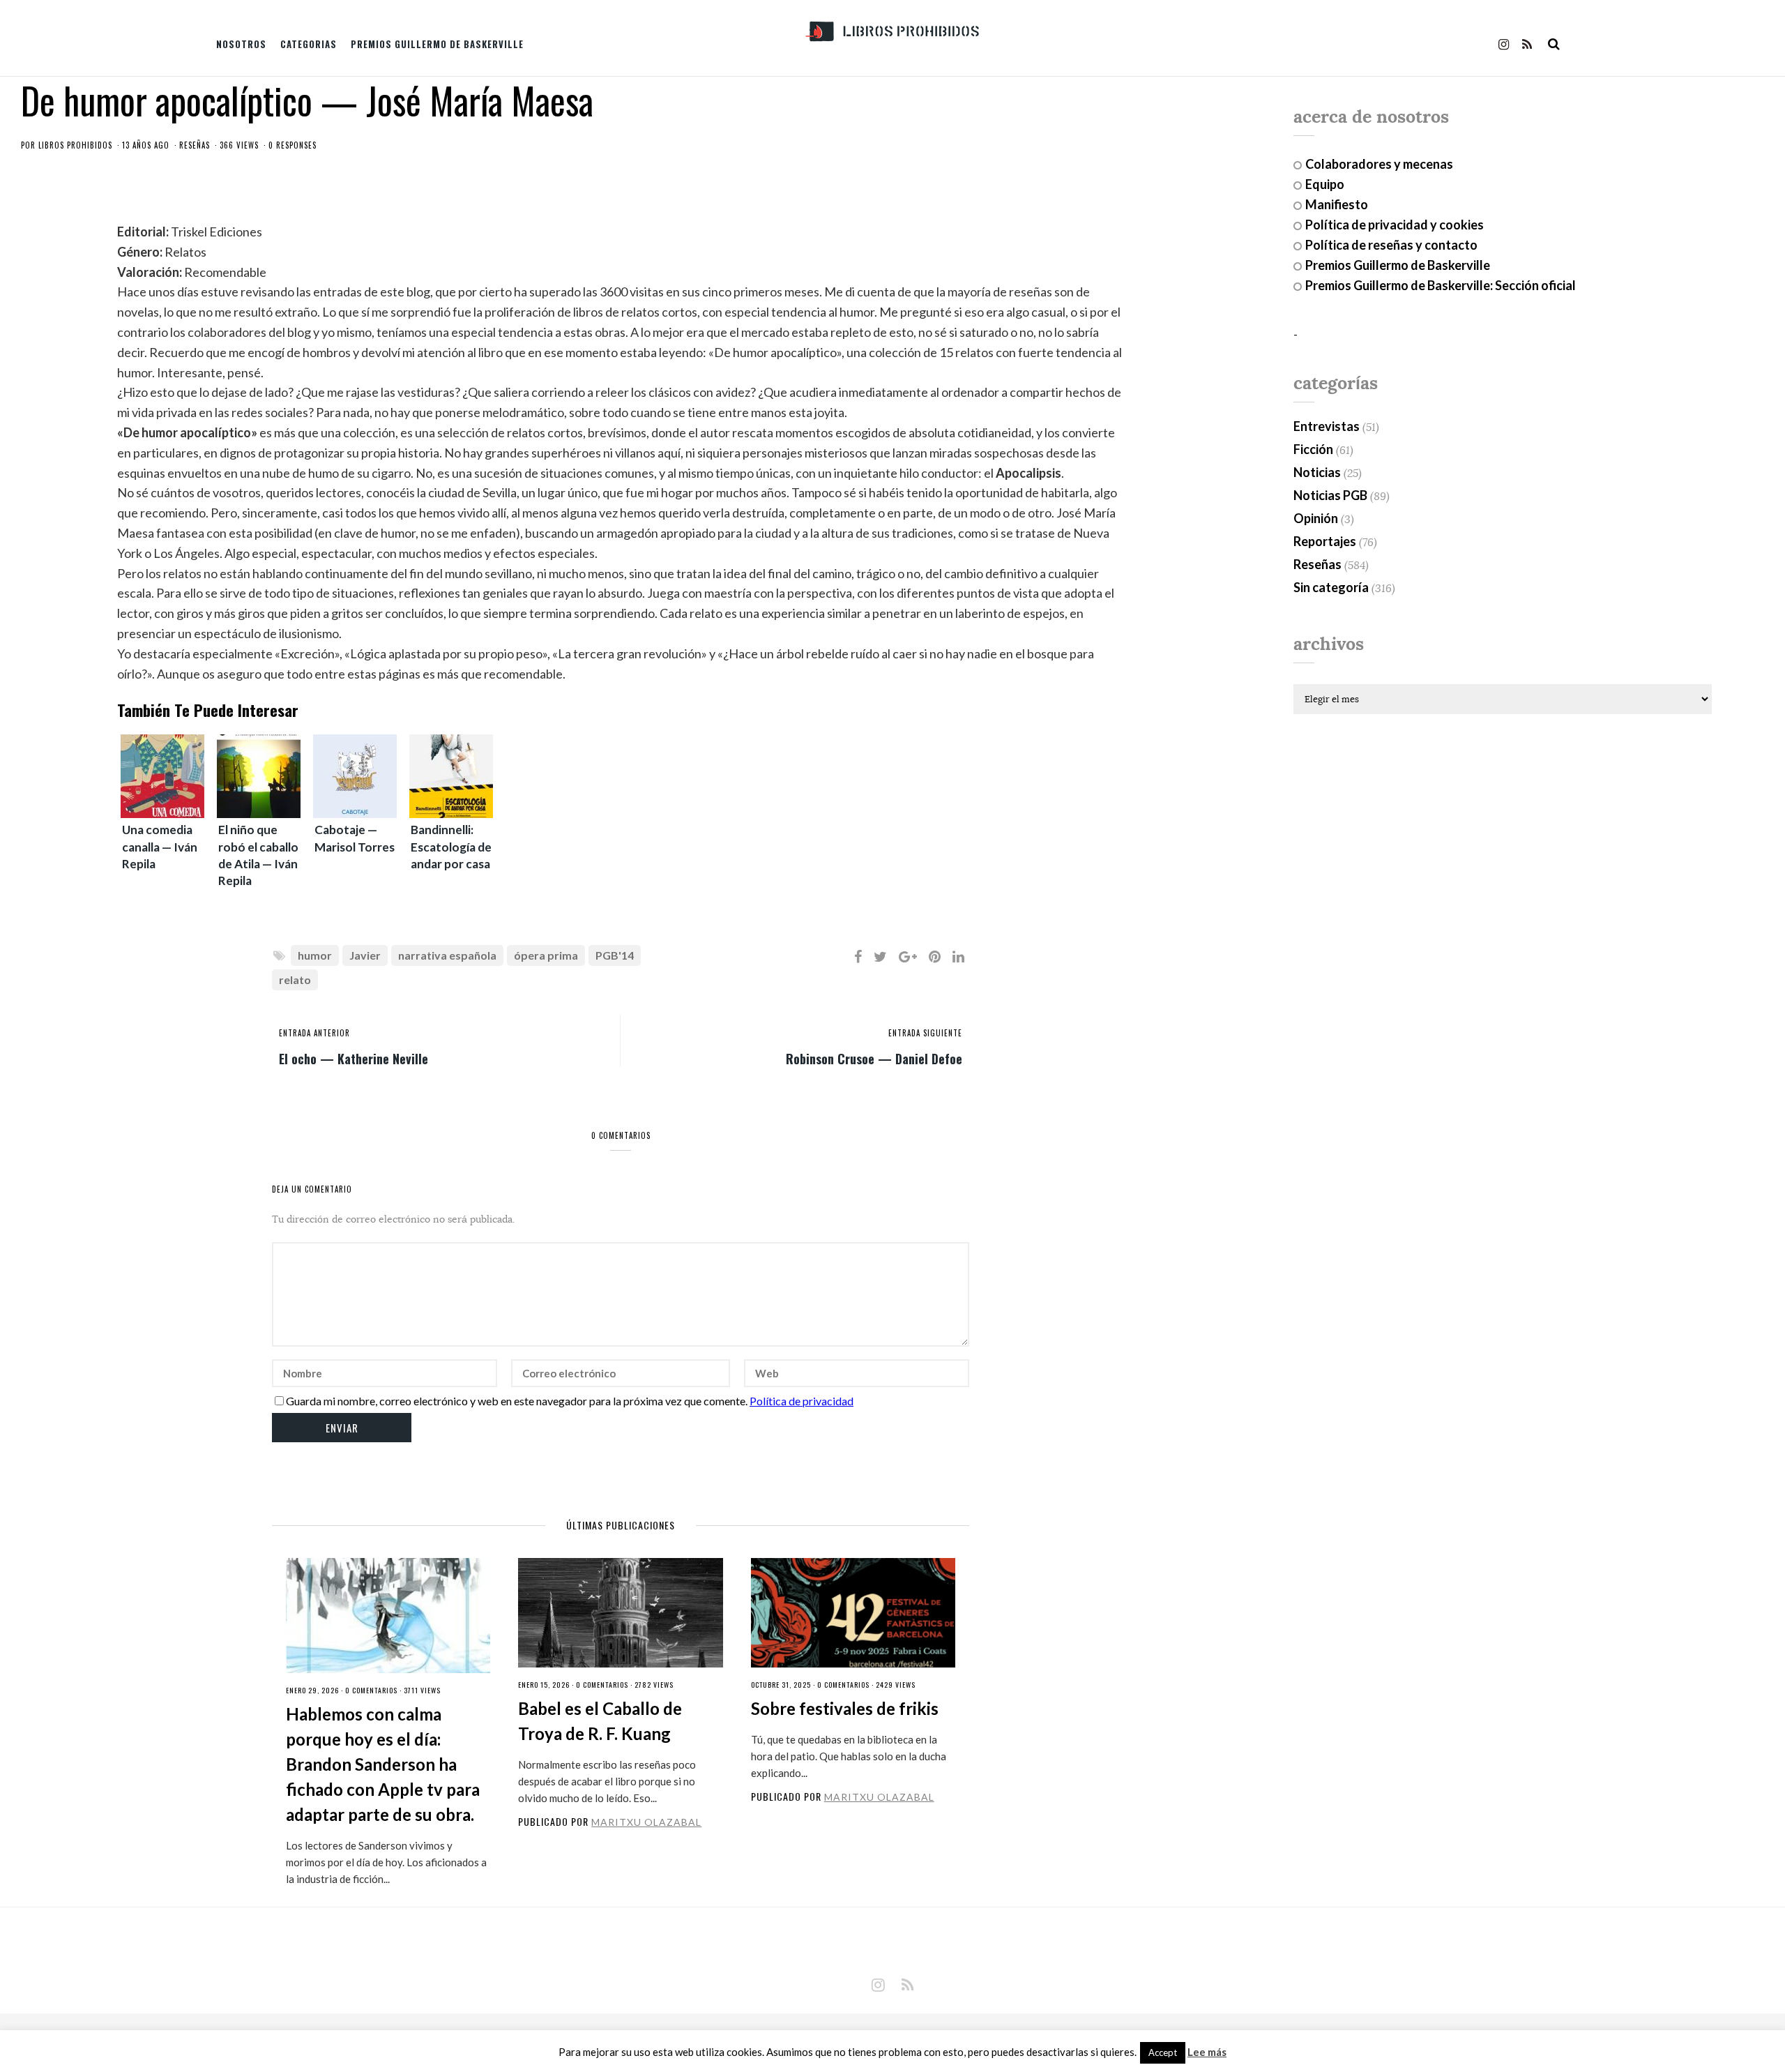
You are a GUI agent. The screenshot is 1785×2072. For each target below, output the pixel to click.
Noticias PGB (1330, 495)
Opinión (1316, 518)
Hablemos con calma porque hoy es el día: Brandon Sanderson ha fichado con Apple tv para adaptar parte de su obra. (383, 1764)
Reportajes (1325, 541)
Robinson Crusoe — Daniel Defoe (874, 1058)
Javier (365, 955)
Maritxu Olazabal (646, 1822)
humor (315, 955)
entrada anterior (314, 1033)
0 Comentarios (371, 1690)
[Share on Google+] (908, 956)
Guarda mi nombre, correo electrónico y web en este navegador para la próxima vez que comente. (517, 1401)
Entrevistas (1327, 426)
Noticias (1317, 472)
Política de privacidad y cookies (1395, 225)
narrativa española (447, 955)
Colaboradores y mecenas (1379, 164)
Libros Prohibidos (75, 145)
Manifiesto (1337, 204)
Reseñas (195, 145)
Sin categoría (1331, 587)
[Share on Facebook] (858, 956)
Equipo (1325, 184)
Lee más (1207, 2052)
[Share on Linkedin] (958, 956)
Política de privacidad (802, 1401)
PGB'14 (615, 955)
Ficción (1313, 449)
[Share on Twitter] (880, 956)
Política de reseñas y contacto (1391, 245)
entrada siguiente (925, 1033)
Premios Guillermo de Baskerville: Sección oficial (1441, 285)
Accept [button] (1163, 2052)
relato (295, 980)
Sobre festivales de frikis (845, 1708)
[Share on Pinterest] (935, 956)
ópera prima (546, 955)
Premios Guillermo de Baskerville (437, 44)
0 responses (293, 145)
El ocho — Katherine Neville (354, 1058)
